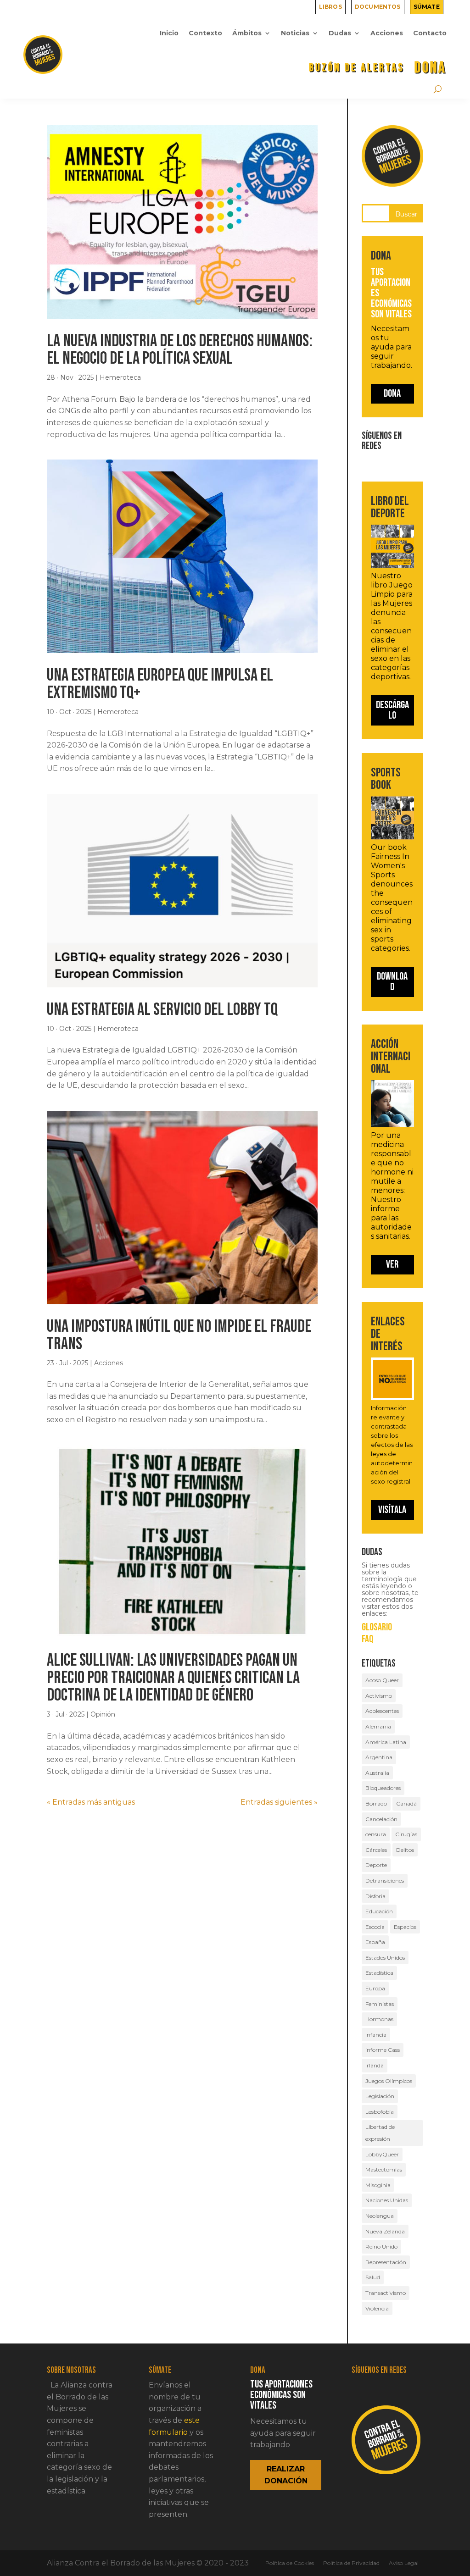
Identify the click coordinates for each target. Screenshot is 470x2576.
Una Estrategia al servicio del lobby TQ (162, 1010)
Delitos (405, 1850)
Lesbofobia (380, 2112)
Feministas (380, 2004)
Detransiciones (385, 1881)
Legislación (380, 2096)
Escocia (375, 1927)
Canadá (406, 1803)
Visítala (392, 1510)
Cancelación (381, 1819)
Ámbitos (247, 33)
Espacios (405, 1927)
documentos (378, 6)
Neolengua (380, 2216)
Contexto (205, 33)
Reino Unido (381, 2246)
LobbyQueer (382, 2154)
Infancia (376, 2035)
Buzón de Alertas (357, 68)
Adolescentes (382, 1711)
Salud (373, 2277)
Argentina (379, 1757)
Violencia (377, 2308)
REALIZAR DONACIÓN (286, 2475)
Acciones (387, 33)
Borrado (376, 1803)
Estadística (379, 1973)
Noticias (295, 33)
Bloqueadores (383, 1788)
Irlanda (375, 2065)
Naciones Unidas (387, 2200)
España (375, 1942)
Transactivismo (386, 2293)
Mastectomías (384, 2169)
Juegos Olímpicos (389, 2081)
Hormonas (379, 2019)
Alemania (378, 1726)
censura (376, 1834)
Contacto (430, 33)
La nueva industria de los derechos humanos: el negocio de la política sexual (180, 350)
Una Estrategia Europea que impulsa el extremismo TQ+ (160, 684)
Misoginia (378, 2185)
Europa (375, 1988)
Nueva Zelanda (385, 2231)
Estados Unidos (385, 1958)
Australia (377, 1773)
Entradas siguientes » (279, 1802)
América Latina (386, 1742)
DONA (431, 68)
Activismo (379, 1696)
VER (392, 1264)
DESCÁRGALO (392, 710)
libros (330, 6)
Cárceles (376, 1850)
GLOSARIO (377, 1628)
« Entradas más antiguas (91, 1802)
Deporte (376, 1865)
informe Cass (383, 2050)
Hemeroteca (120, 377)
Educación (379, 1911)
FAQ (368, 1640)
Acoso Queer (382, 1680)
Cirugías (406, 1834)
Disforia (375, 1896)
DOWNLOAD (392, 982)
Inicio (169, 33)
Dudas (340, 33)
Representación (386, 2262)
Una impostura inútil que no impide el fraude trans (179, 1335)
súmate (427, 6)
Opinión (103, 1714)
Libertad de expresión (380, 2133)
